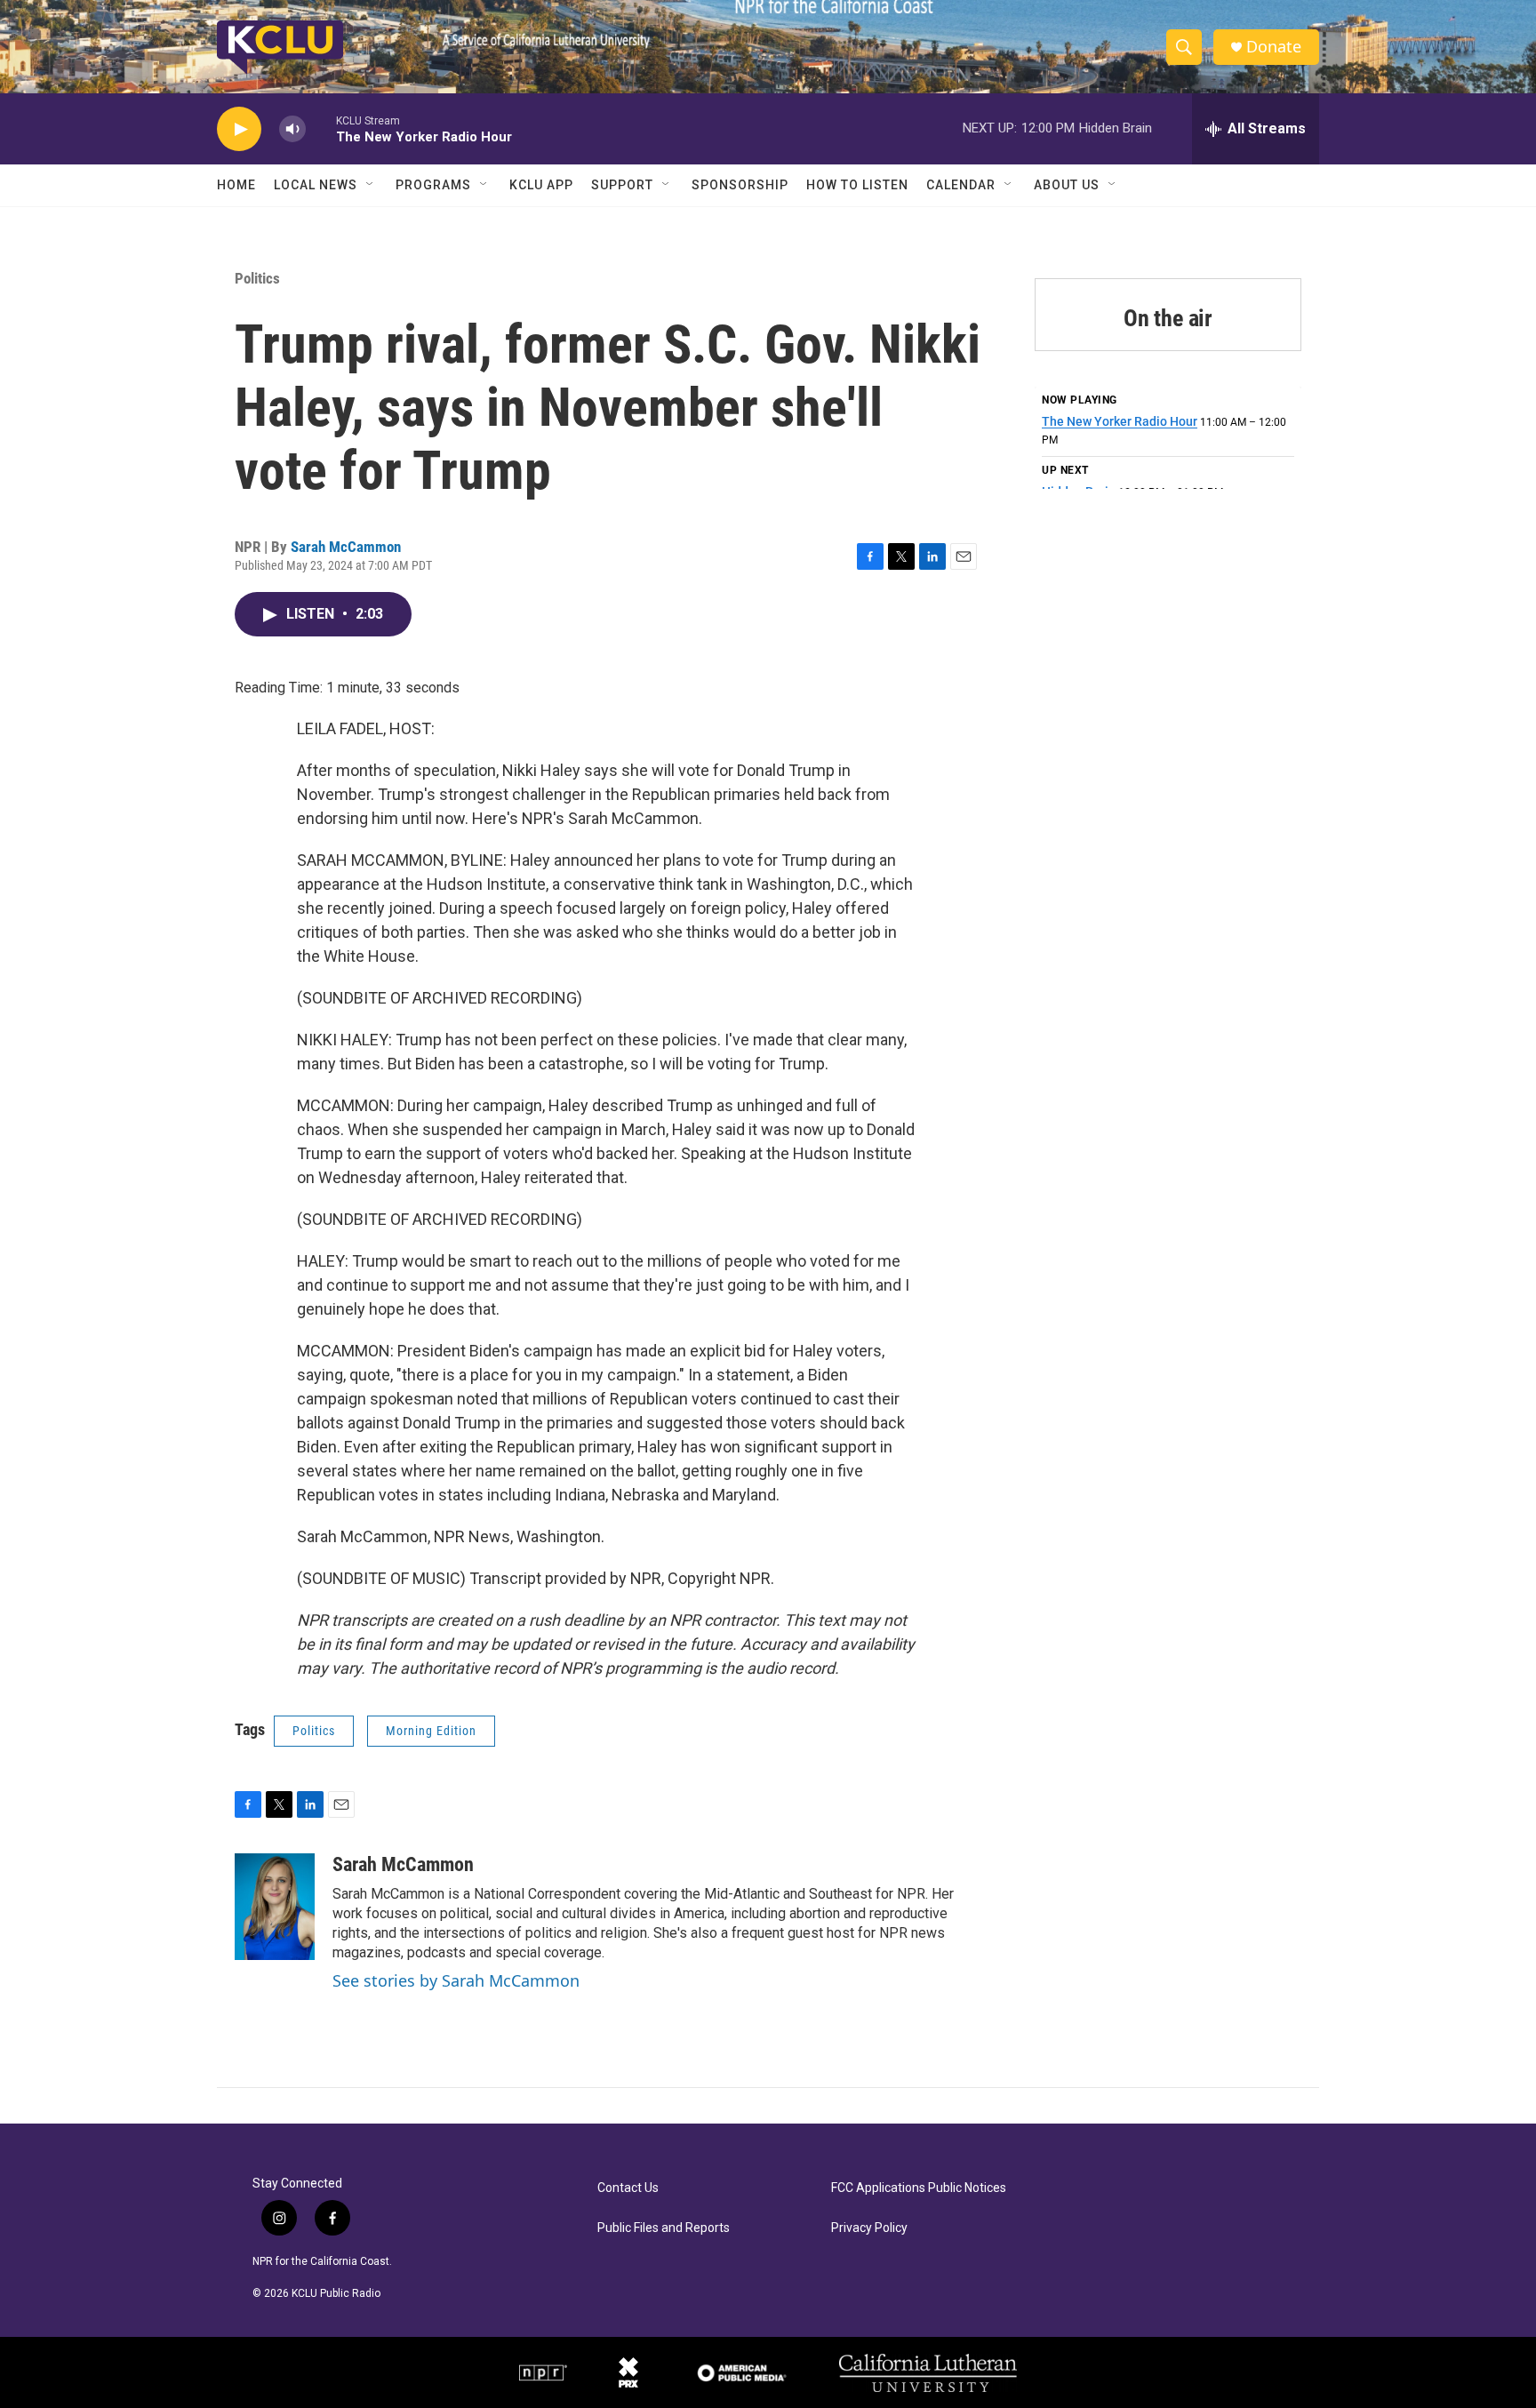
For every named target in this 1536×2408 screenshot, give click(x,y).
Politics (257, 278)
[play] (239, 129)
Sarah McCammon (346, 547)
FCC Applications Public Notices (919, 2188)
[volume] (292, 129)
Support (622, 185)
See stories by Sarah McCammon (456, 1980)
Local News (316, 185)
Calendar (961, 185)
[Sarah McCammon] (275, 1907)
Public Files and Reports (664, 2228)
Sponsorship (740, 185)
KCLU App (541, 185)
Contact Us (628, 2188)
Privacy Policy (869, 2228)
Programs (433, 185)
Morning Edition (431, 1731)
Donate (1274, 47)
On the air (1168, 318)
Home (236, 185)
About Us (1067, 185)
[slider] (321, 128)
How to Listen (857, 185)
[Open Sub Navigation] (371, 185)
